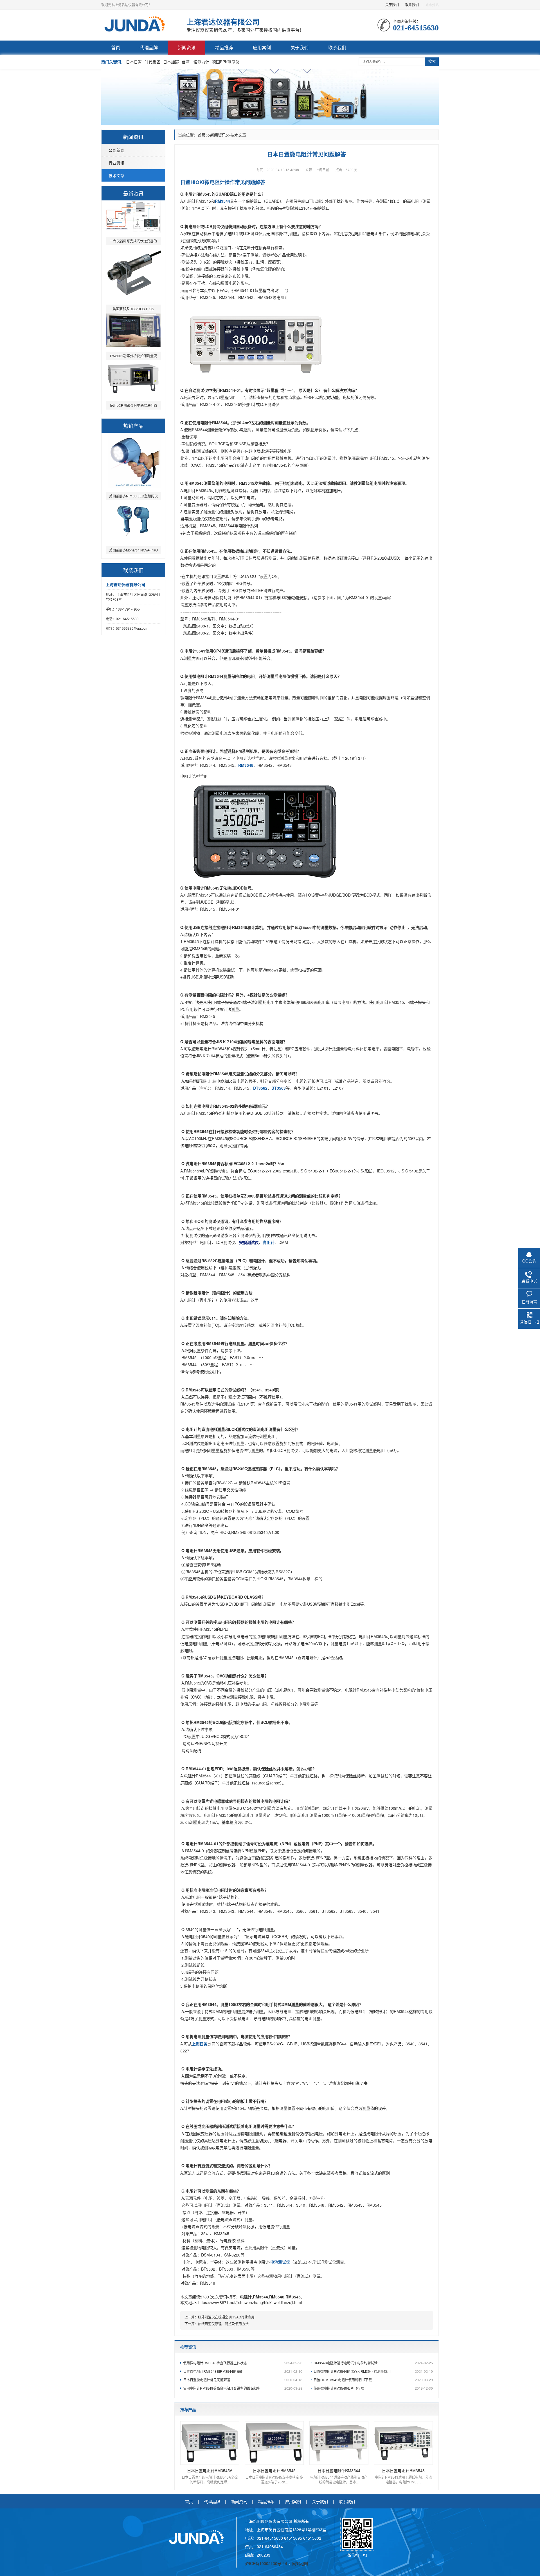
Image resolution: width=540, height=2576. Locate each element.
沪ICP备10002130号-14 (267, 2563)
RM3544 (260, 2297)
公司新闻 (116, 150)
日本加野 (171, 62)
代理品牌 (149, 47)
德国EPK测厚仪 (226, 62)
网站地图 (300, 2563)
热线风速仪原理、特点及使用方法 (223, 2324)
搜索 (432, 62)
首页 (116, 47)
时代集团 (152, 62)
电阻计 (246, 2297)
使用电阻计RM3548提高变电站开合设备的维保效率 (243, 2388)
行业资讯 (116, 163)
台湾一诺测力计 (195, 62)
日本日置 (134, 62)
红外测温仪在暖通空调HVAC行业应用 (226, 2317)
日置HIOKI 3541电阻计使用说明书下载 (373, 2380)
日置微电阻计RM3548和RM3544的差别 (243, 2371)
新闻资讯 (186, 47)
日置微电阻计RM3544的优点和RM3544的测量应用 (373, 2371)
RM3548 (277, 2297)
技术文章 (116, 175)
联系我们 (412, 5)
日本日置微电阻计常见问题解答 (243, 2380)
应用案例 (262, 47)
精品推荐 (224, 47)
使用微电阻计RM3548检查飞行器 (373, 2388)
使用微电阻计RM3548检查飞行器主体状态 (243, 2363)
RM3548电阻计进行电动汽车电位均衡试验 (373, 2363)
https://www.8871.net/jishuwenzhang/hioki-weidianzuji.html (250, 2302)
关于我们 (392, 5)
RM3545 (293, 2297)
